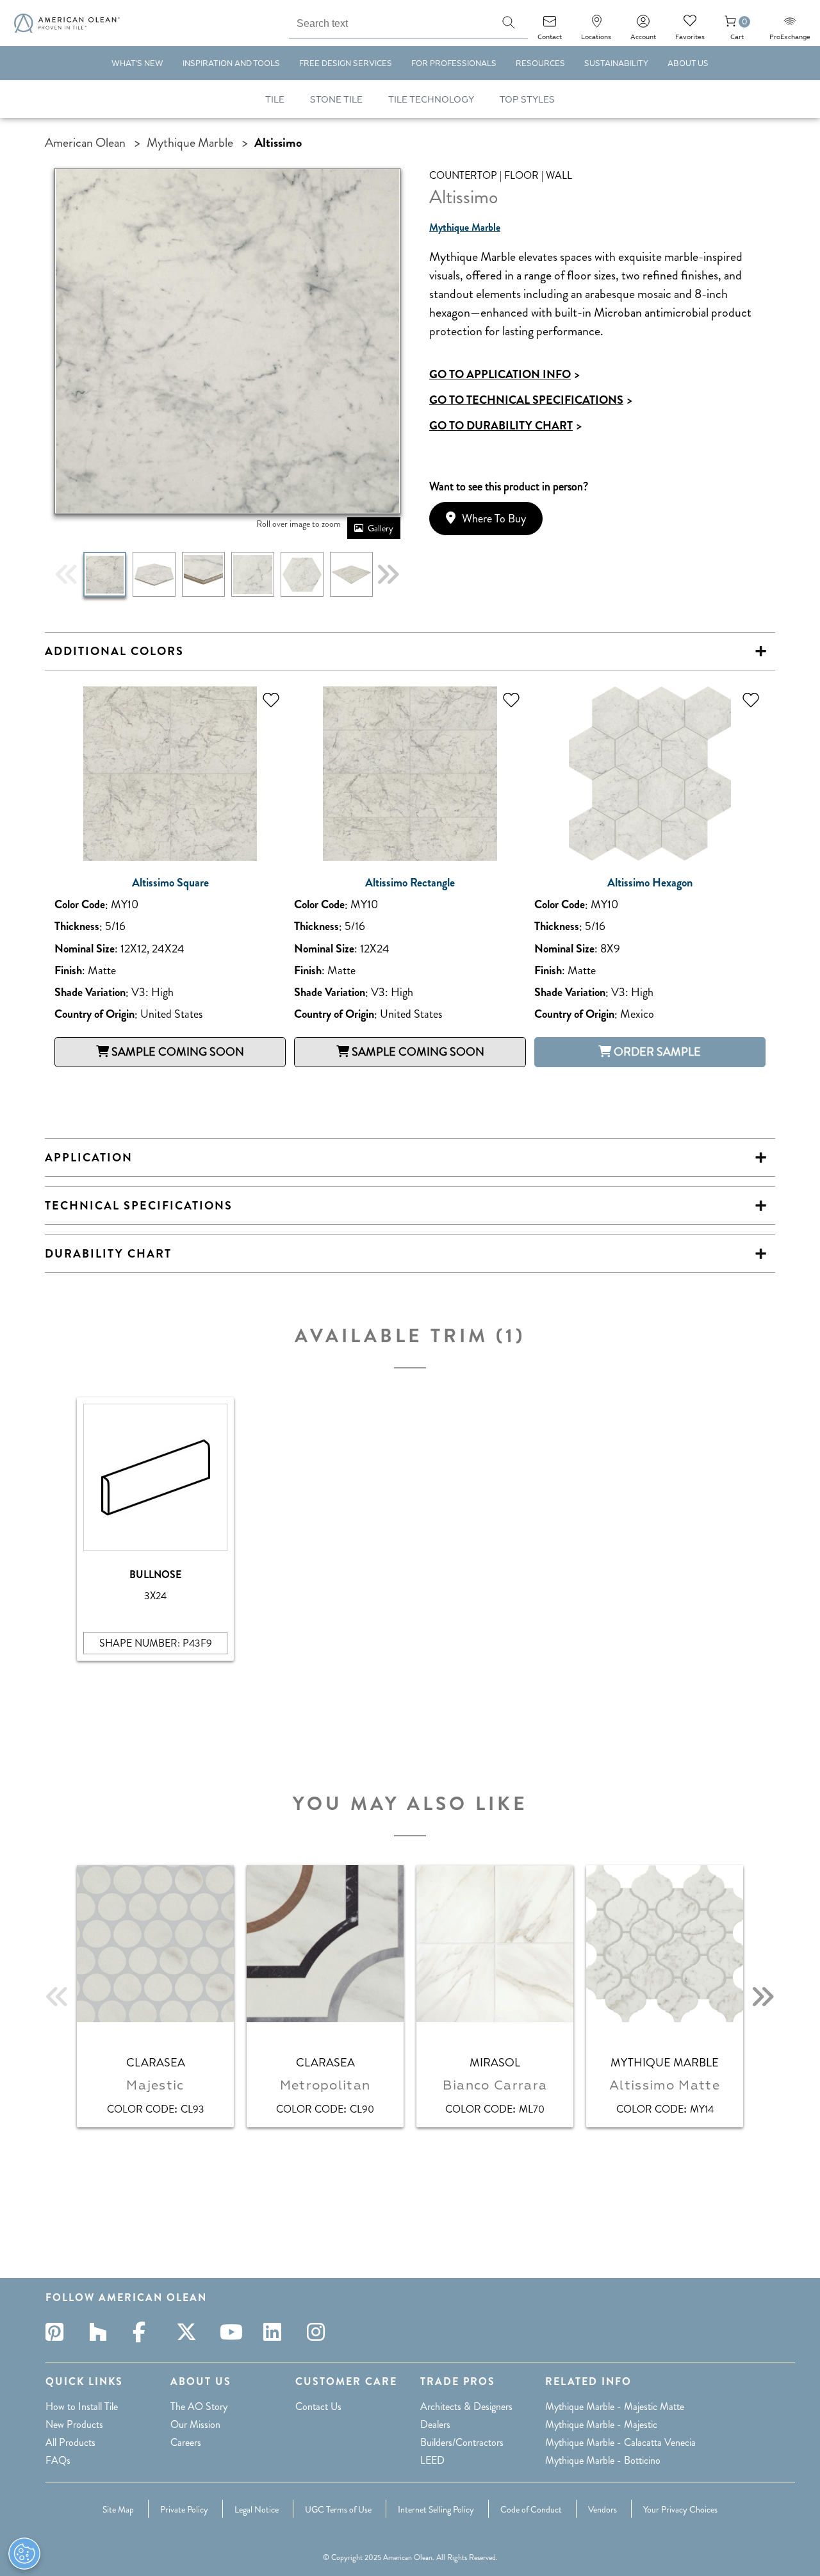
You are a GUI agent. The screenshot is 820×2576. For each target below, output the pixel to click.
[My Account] (643, 25)
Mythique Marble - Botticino (603, 2460)
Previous (67, 574)
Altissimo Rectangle (410, 883)
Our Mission (195, 2424)
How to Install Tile (82, 2406)
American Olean (85, 143)
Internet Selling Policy (436, 2509)
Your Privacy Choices (680, 2509)
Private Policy (184, 2509)
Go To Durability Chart (505, 426)
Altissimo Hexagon (650, 883)
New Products (74, 2424)
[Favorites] (690, 25)
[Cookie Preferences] (24, 2554)
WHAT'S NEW (137, 64)
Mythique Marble (190, 143)
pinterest (58, 2332)
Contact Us (318, 2406)
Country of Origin (94, 1014)
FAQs (58, 2460)
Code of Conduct (531, 2509)
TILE (275, 100)
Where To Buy (494, 519)
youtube (233, 2332)
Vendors (603, 2509)
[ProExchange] (790, 25)
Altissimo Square (170, 883)
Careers (186, 2442)
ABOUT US (688, 64)
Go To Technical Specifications (531, 400)
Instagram (320, 2332)
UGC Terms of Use (338, 2509)
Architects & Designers (466, 2406)
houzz (102, 2332)
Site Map (118, 2509)
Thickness (77, 927)
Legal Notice (257, 2509)
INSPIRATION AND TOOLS (231, 64)
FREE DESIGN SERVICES (346, 64)
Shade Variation (90, 993)
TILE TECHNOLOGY (431, 100)
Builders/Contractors (462, 2442)
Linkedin (276, 2332)
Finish (68, 971)
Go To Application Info (504, 374)
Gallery (381, 528)
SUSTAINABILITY (616, 64)
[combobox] (389, 22)
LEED (432, 2460)
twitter (189, 2332)
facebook (145, 2332)
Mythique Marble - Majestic (601, 2424)
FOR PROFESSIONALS (454, 64)
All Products (70, 2442)
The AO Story (199, 2406)
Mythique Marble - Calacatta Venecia (620, 2442)
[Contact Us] (550, 25)
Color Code (80, 905)
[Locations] (596, 25)
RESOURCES (540, 64)
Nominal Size (85, 949)
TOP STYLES (527, 100)
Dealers (435, 2424)
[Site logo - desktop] (67, 23)
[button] (509, 22)
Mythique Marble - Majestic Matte (615, 2406)
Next (388, 574)
